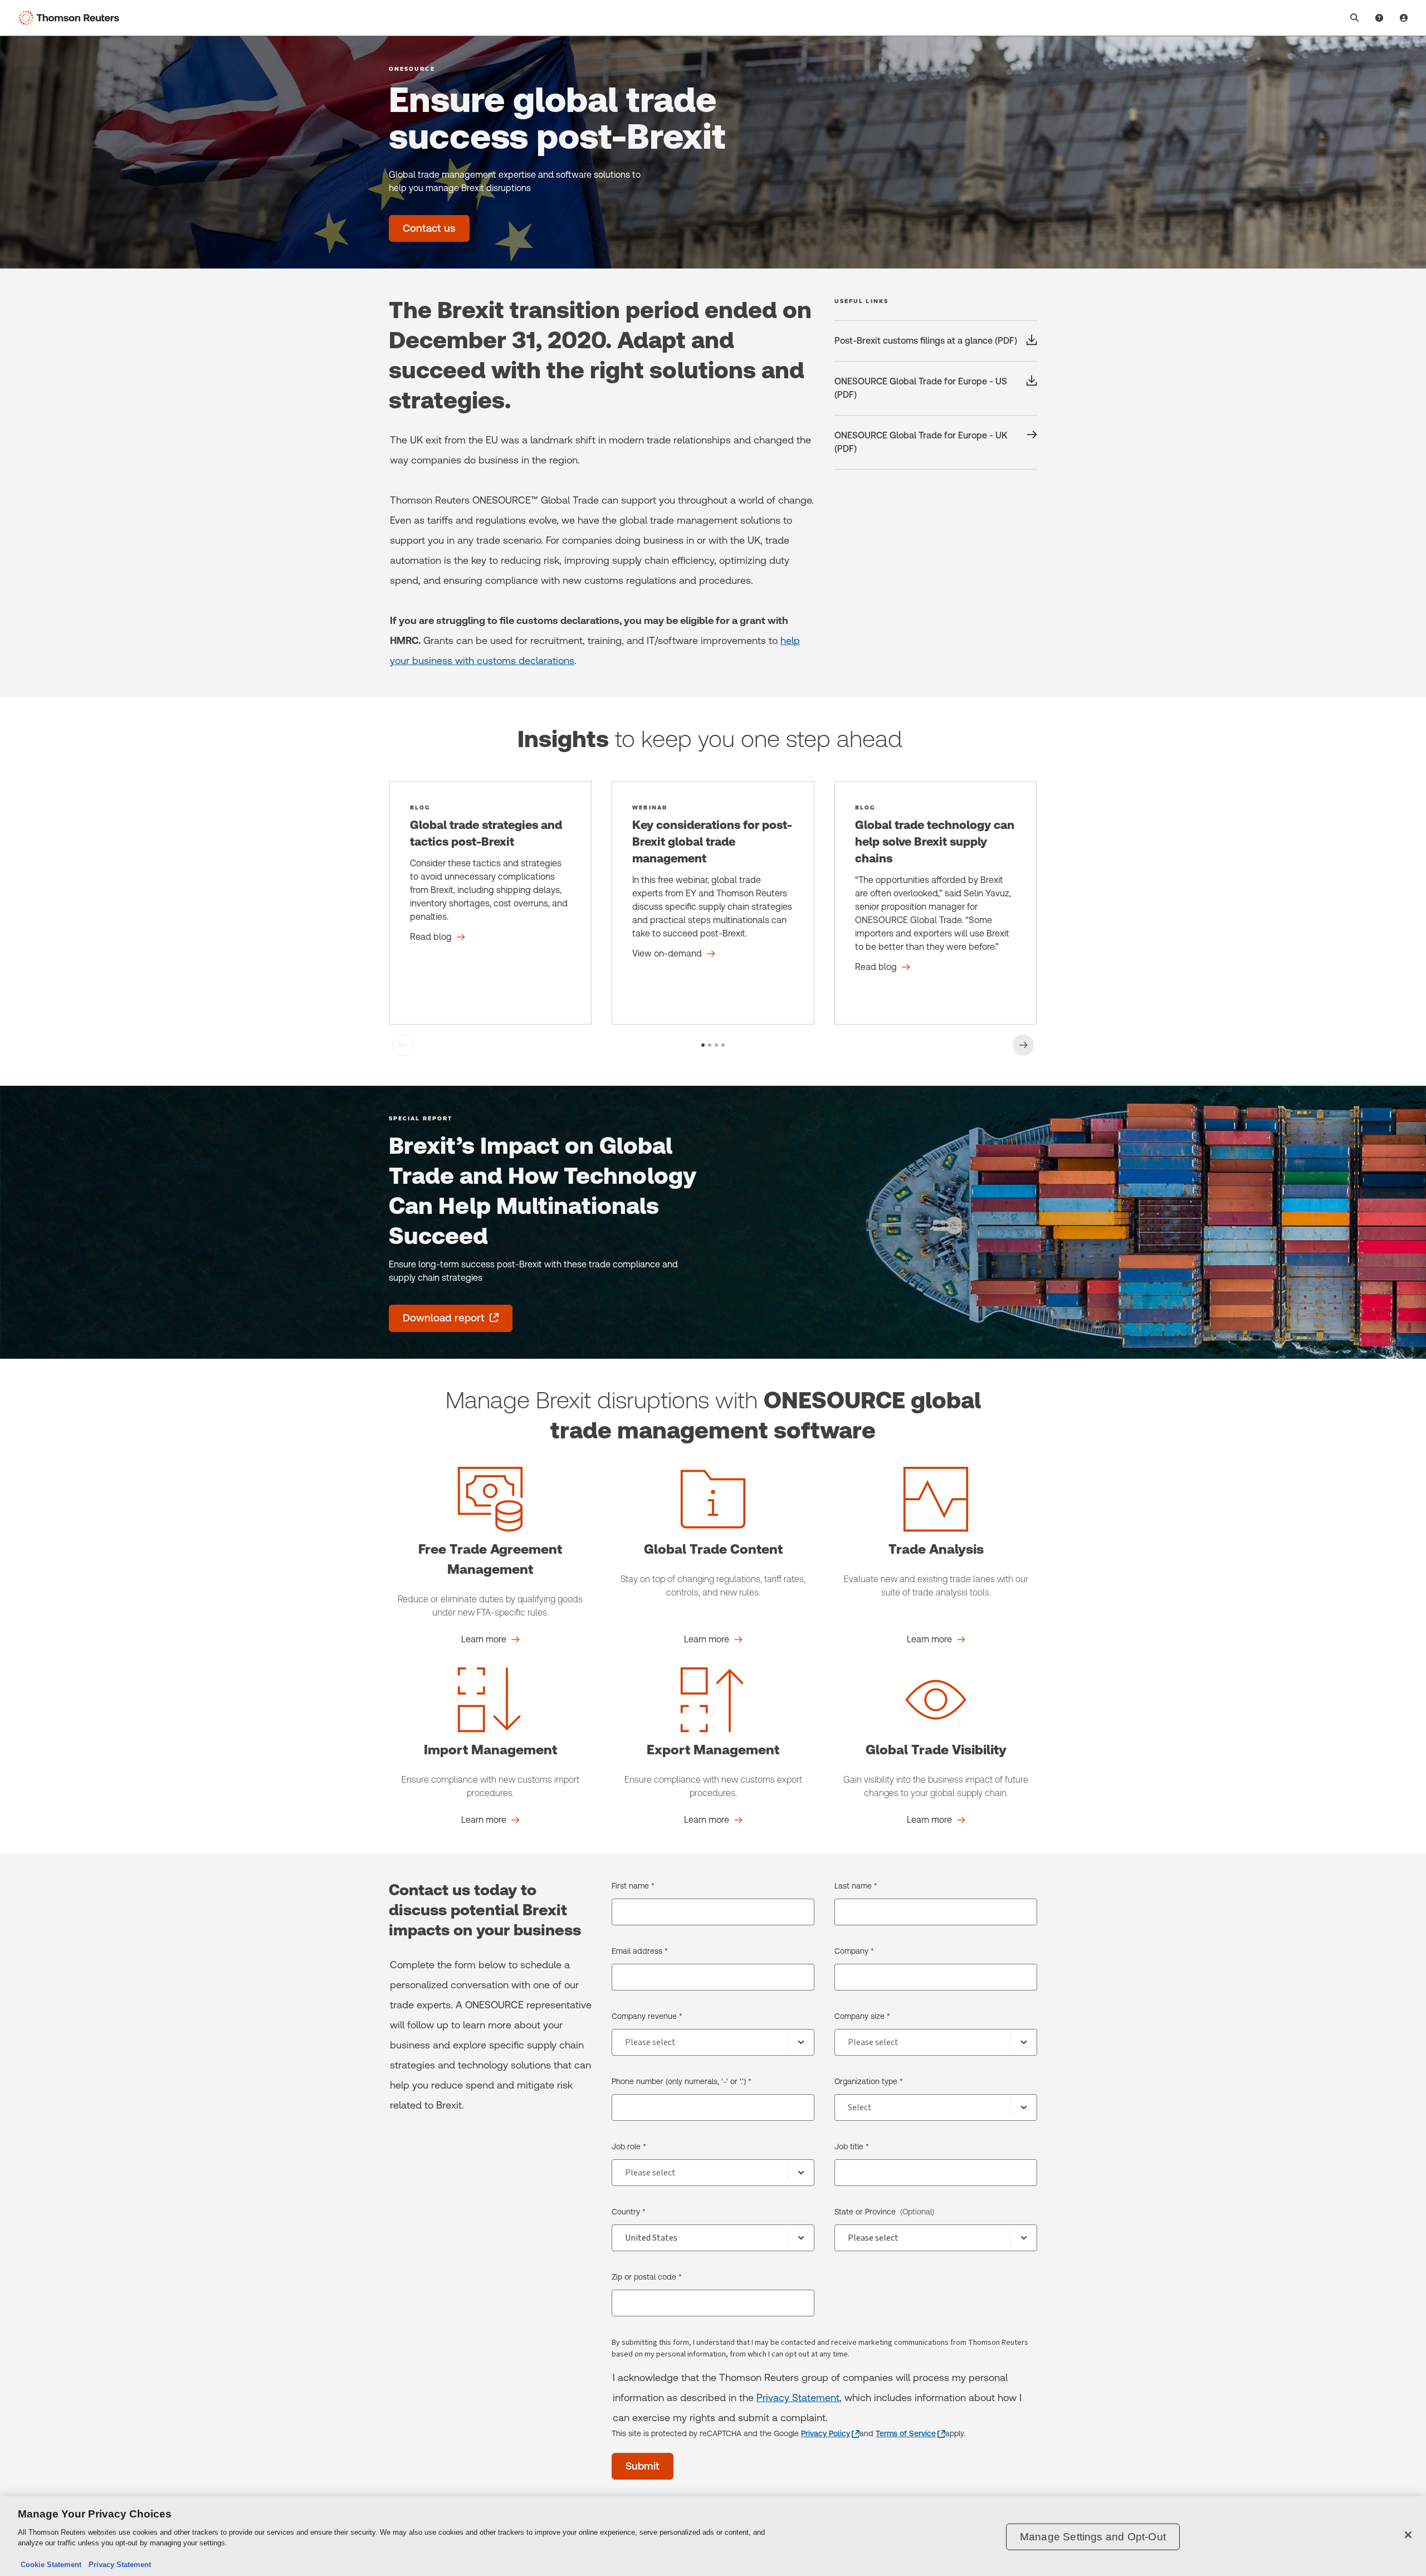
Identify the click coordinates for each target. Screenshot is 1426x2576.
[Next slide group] (1023, 1045)
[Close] (1408, 2535)
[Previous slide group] (403, 1045)
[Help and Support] (1379, 18)
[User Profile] (1404, 18)
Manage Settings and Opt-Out (1093, 2537)
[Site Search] (1355, 18)
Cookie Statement (51, 2565)
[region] (713, 2536)
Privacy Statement (798, 2397)
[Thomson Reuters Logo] (71, 18)
